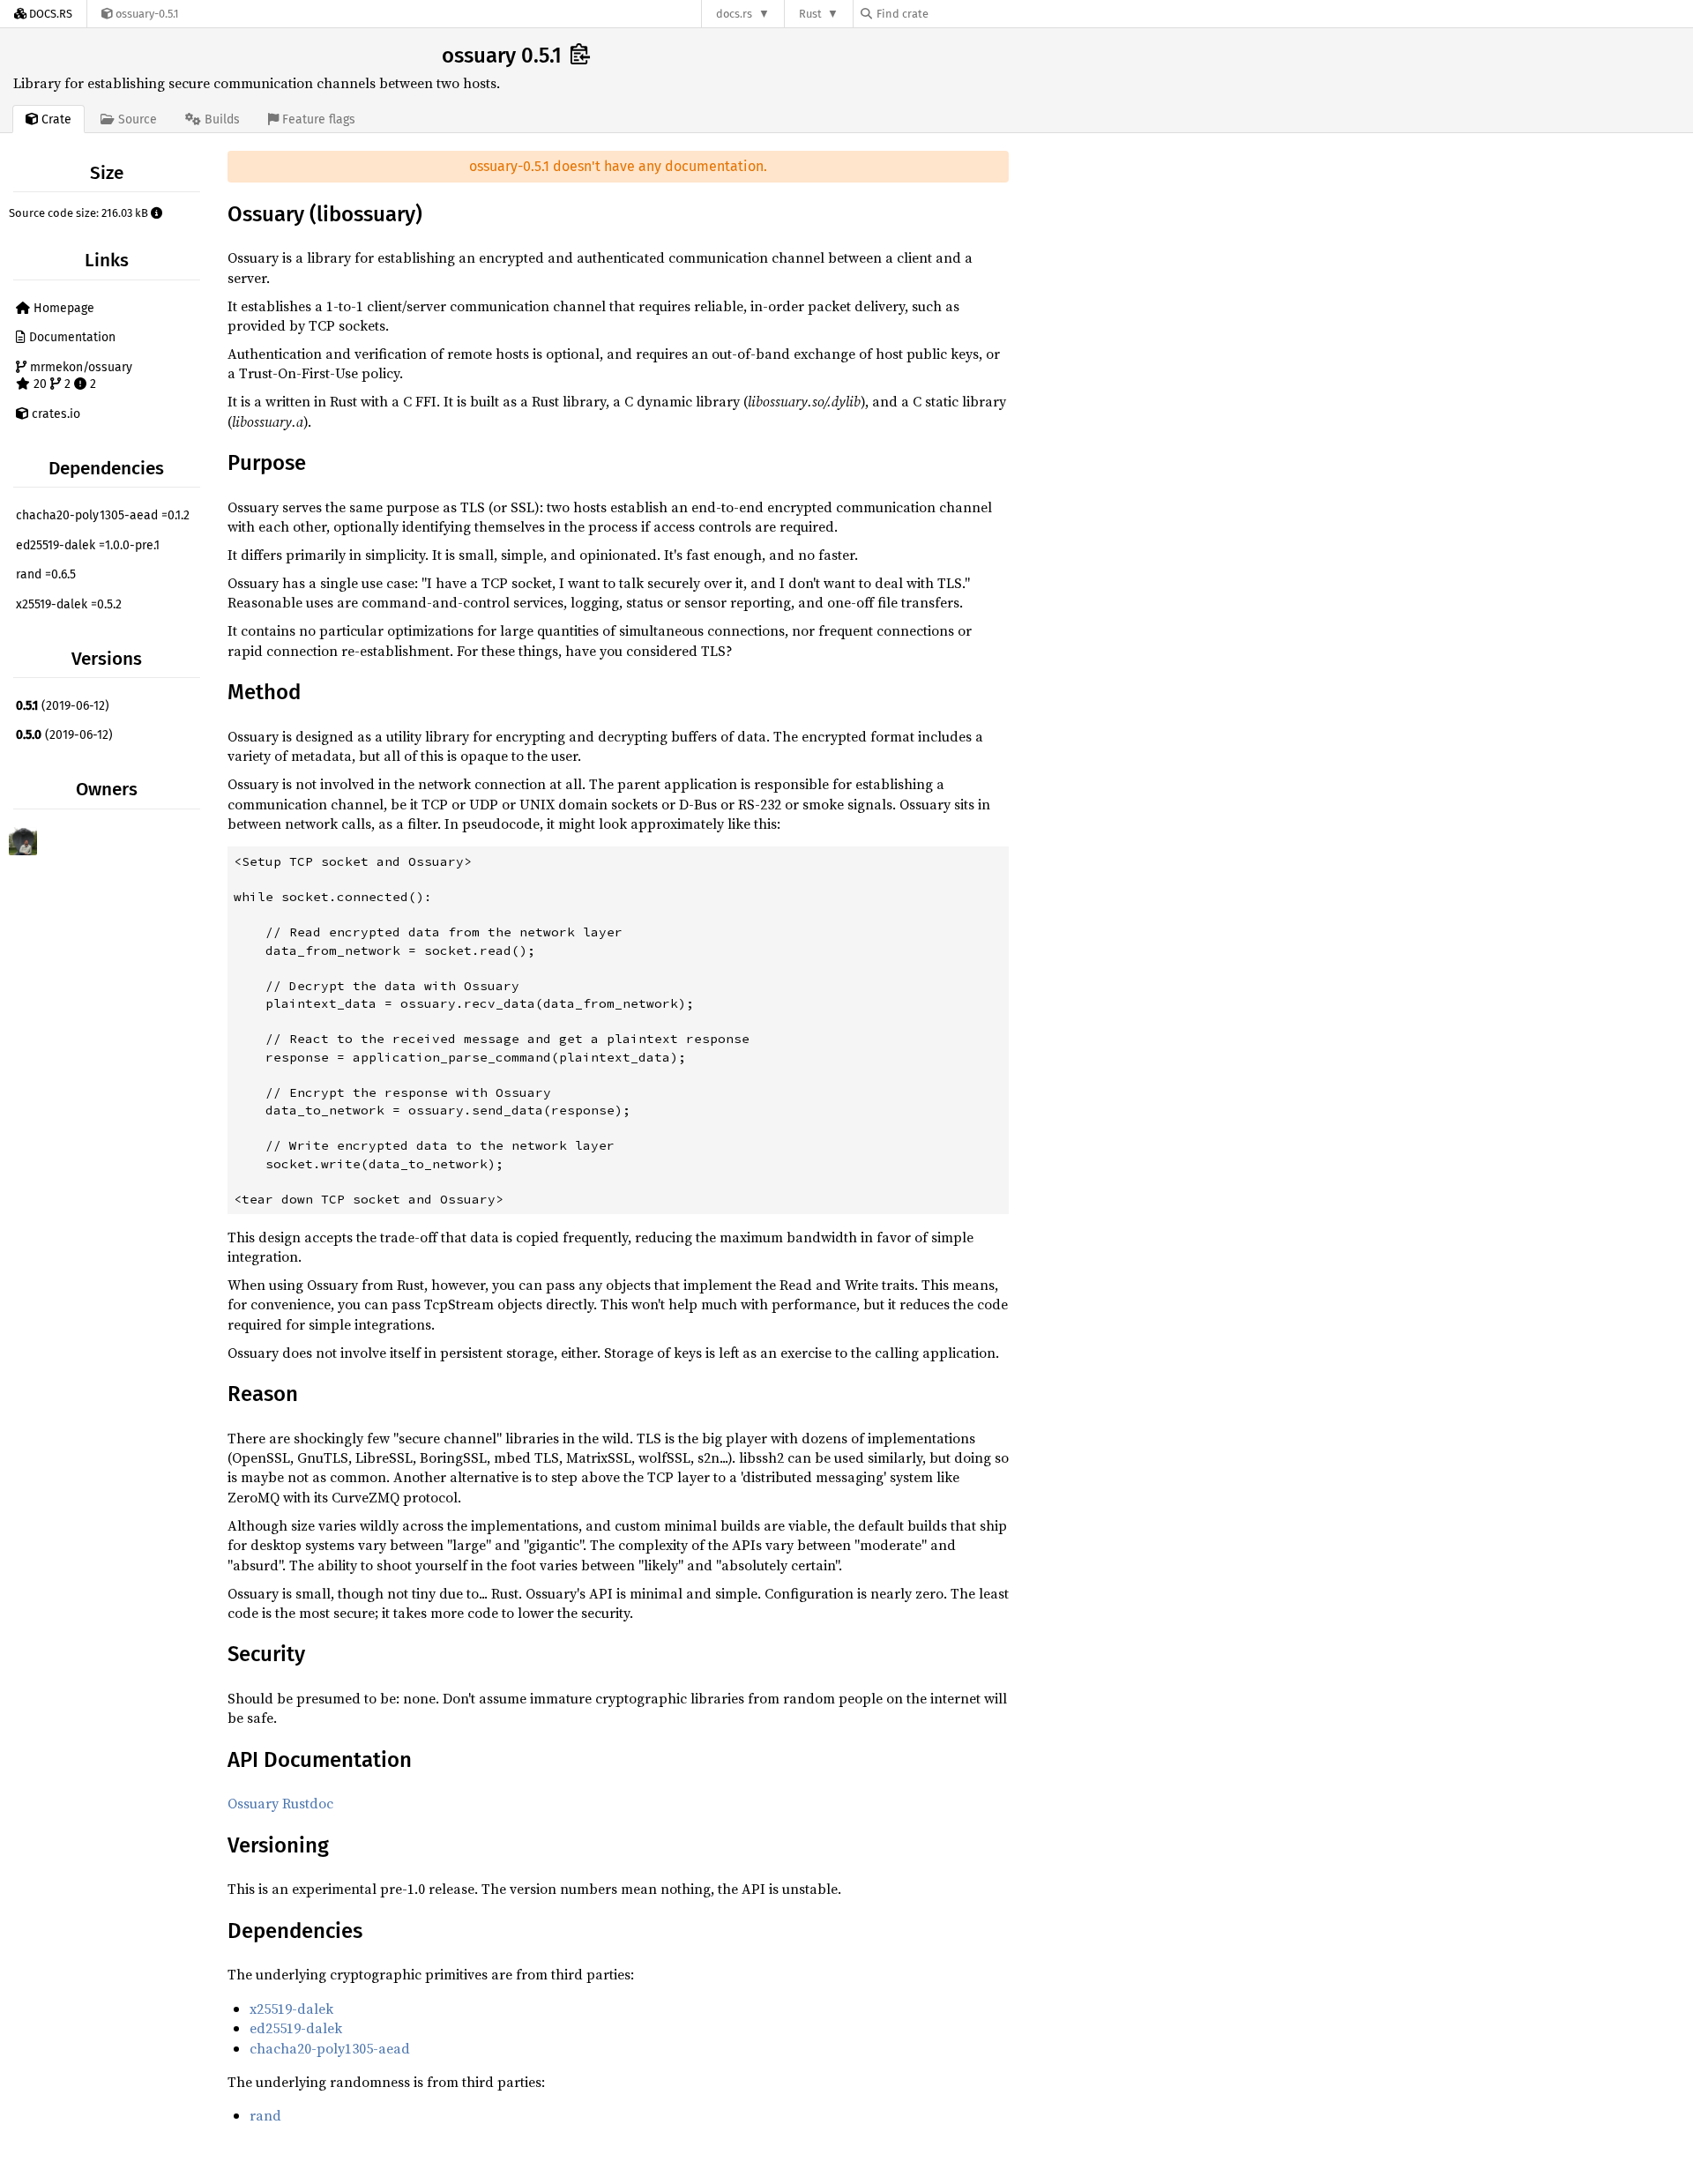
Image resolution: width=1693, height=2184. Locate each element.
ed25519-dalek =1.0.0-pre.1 (88, 545)
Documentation (71, 337)
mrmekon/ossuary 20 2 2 (79, 376)
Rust (810, 14)
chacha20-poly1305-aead (330, 2048)
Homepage (62, 308)
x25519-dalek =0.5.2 (69, 604)
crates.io (54, 414)
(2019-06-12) (63, 706)
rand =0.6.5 (46, 574)
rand (265, 2115)
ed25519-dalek (296, 2028)
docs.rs (734, 14)
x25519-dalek (291, 2009)
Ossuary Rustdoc (280, 1803)
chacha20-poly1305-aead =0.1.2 (103, 515)
